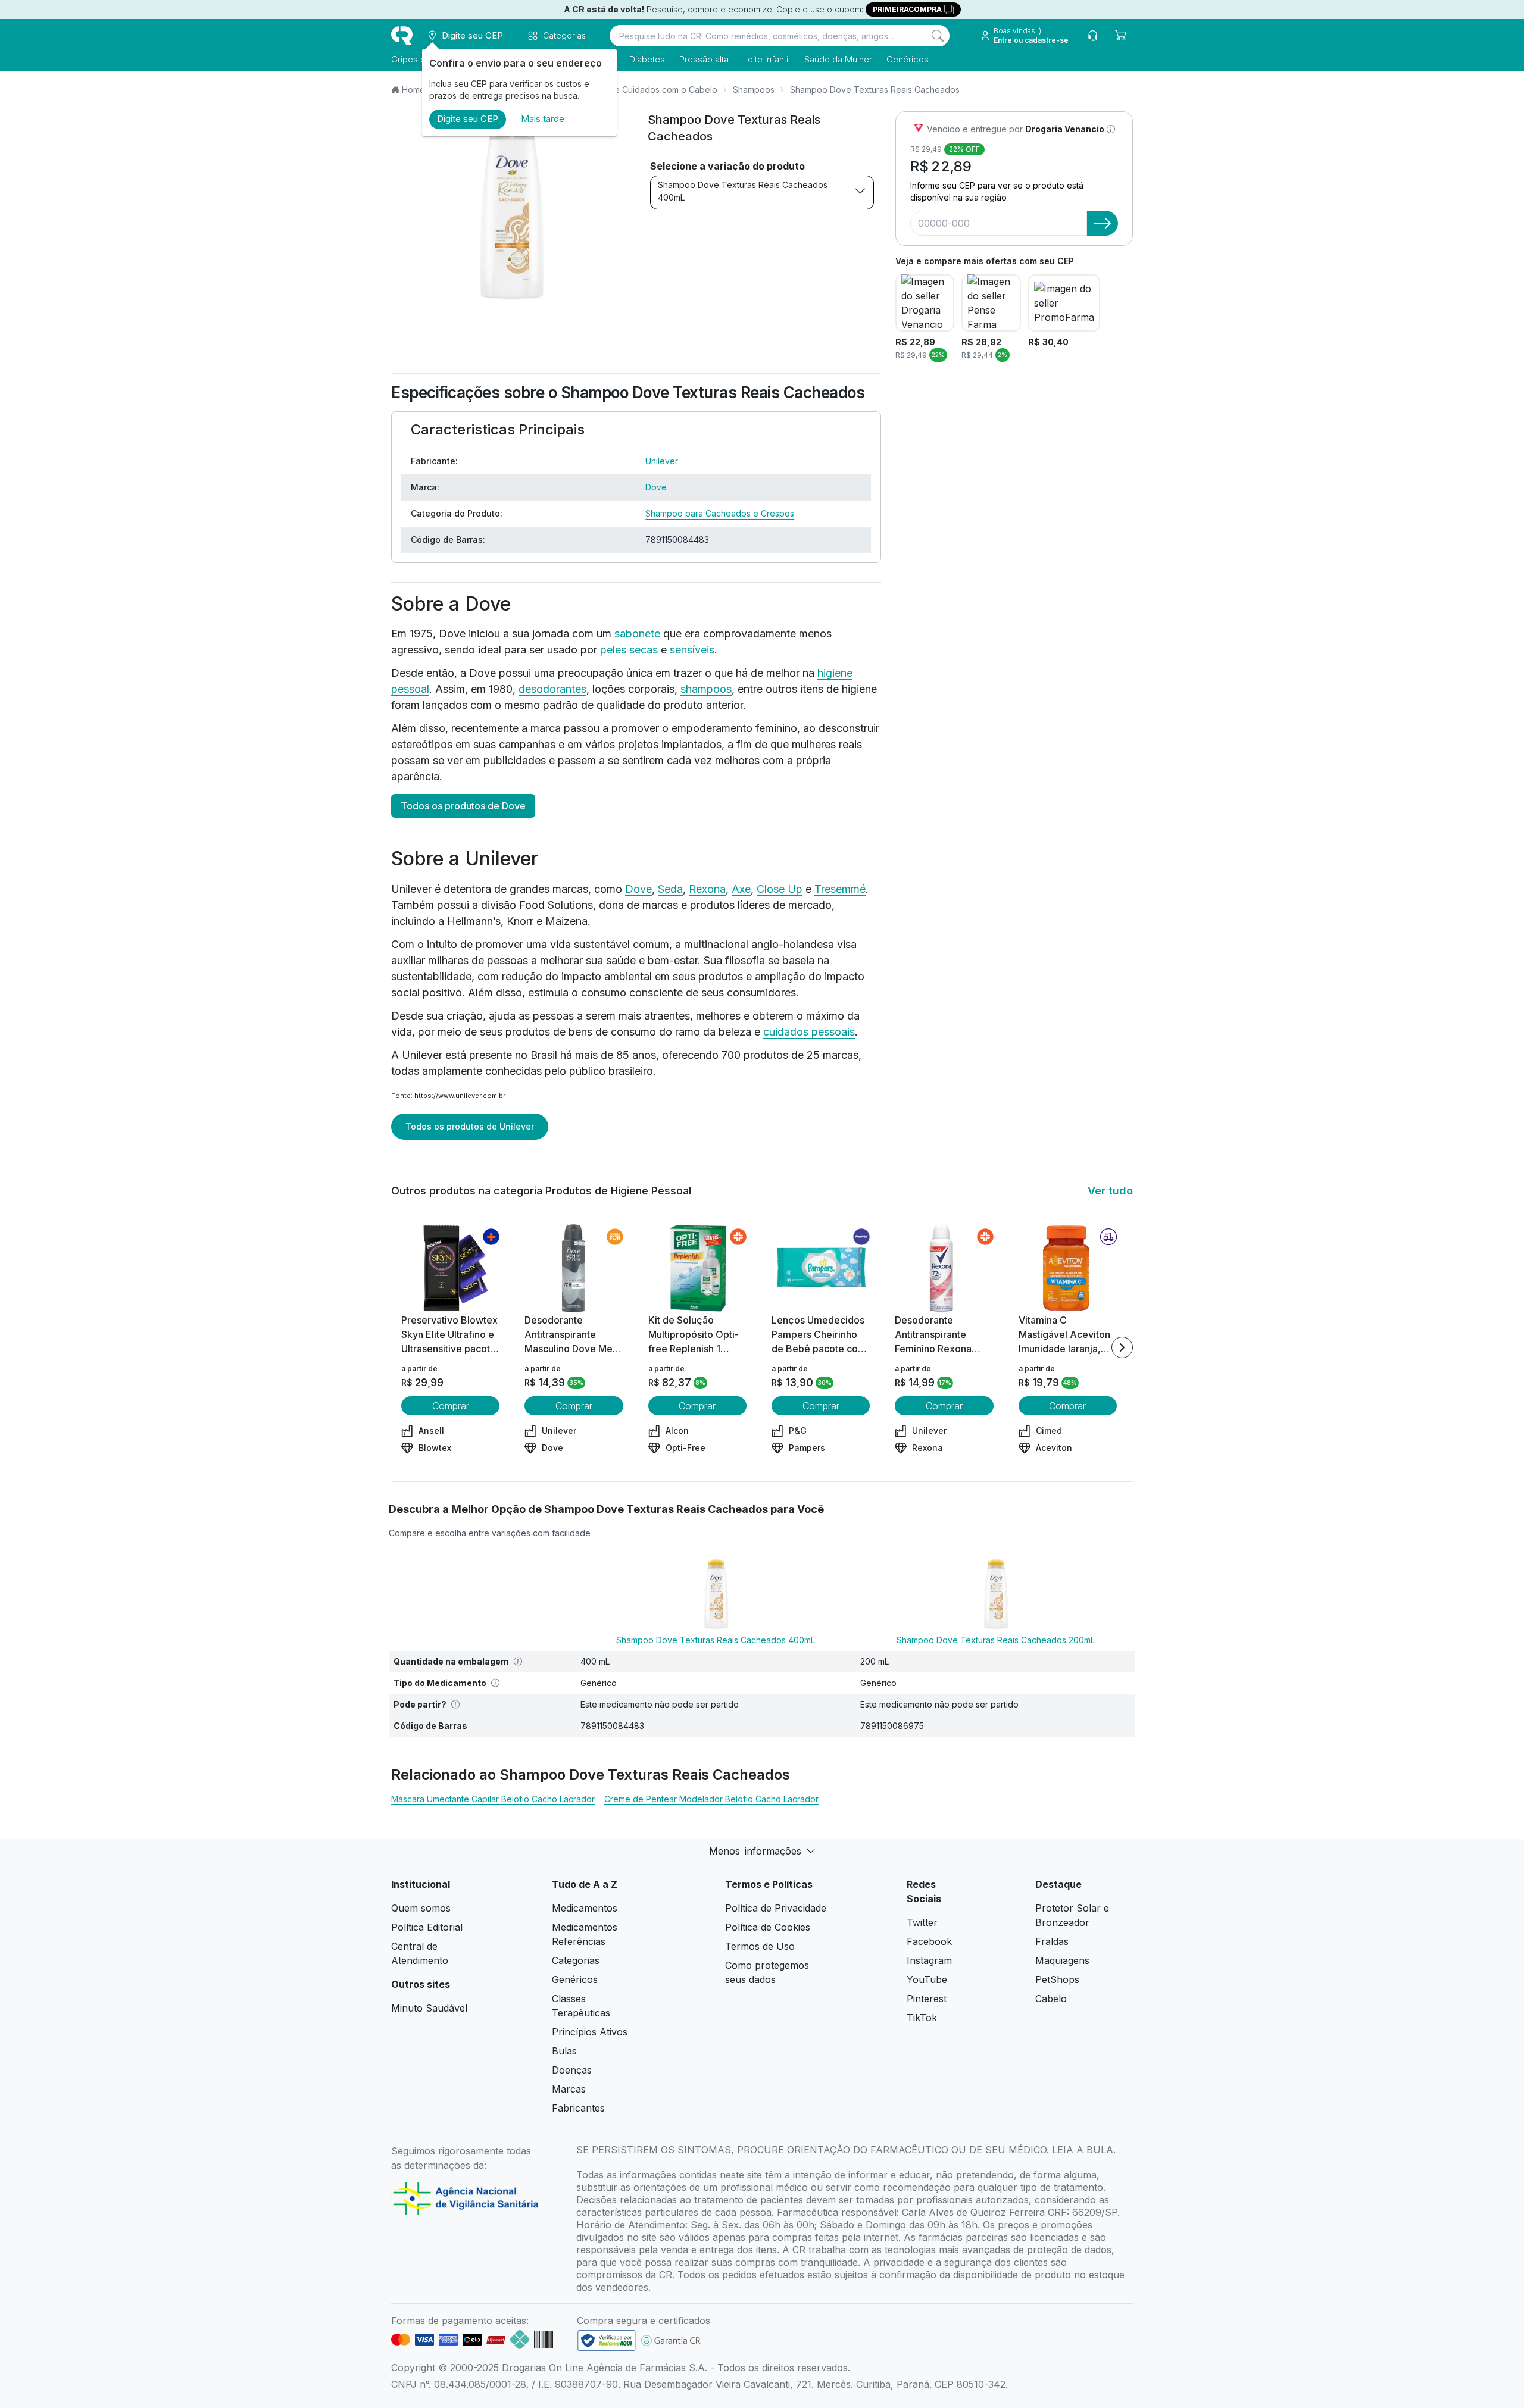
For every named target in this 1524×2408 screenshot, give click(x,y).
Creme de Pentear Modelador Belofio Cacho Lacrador (711, 1799)
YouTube (927, 1979)
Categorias (576, 1960)
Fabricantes (578, 2108)
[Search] (938, 36)
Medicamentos (585, 1908)
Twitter (922, 1922)
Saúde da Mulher (838, 59)
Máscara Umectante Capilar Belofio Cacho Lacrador (493, 1799)
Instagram (929, 1960)
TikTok (922, 2018)
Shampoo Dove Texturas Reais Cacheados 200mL (996, 1640)
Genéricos (908, 59)
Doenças (572, 2070)
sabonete (637, 634)
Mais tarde (543, 119)
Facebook (929, 1941)
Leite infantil (766, 59)
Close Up (780, 889)
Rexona (707, 889)
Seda (670, 889)
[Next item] (1122, 1347)
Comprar (451, 1406)
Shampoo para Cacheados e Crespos (720, 513)
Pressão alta (704, 59)
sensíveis (692, 650)
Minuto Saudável (429, 2008)
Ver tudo (1110, 1191)
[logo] (402, 36)
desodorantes (552, 689)
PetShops (1057, 1979)
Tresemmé (840, 889)
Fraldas (1052, 1941)
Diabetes (647, 59)
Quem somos (421, 1908)
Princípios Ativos (590, 2032)
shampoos (706, 689)
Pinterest (927, 1999)
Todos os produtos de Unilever (470, 1126)
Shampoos (754, 90)
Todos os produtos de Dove (463, 806)
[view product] (451, 1268)
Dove (656, 487)
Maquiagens (1062, 1960)
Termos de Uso (760, 1946)
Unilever (662, 461)
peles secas (629, 650)
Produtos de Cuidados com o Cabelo (644, 90)
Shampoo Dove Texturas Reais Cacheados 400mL (743, 191)
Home (413, 90)
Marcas (569, 2089)
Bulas (564, 2051)
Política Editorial (427, 1927)
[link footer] (607, 2340)
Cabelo (1051, 1999)
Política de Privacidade (776, 1908)
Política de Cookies (768, 1927)
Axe (741, 889)
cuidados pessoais (809, 1032)
